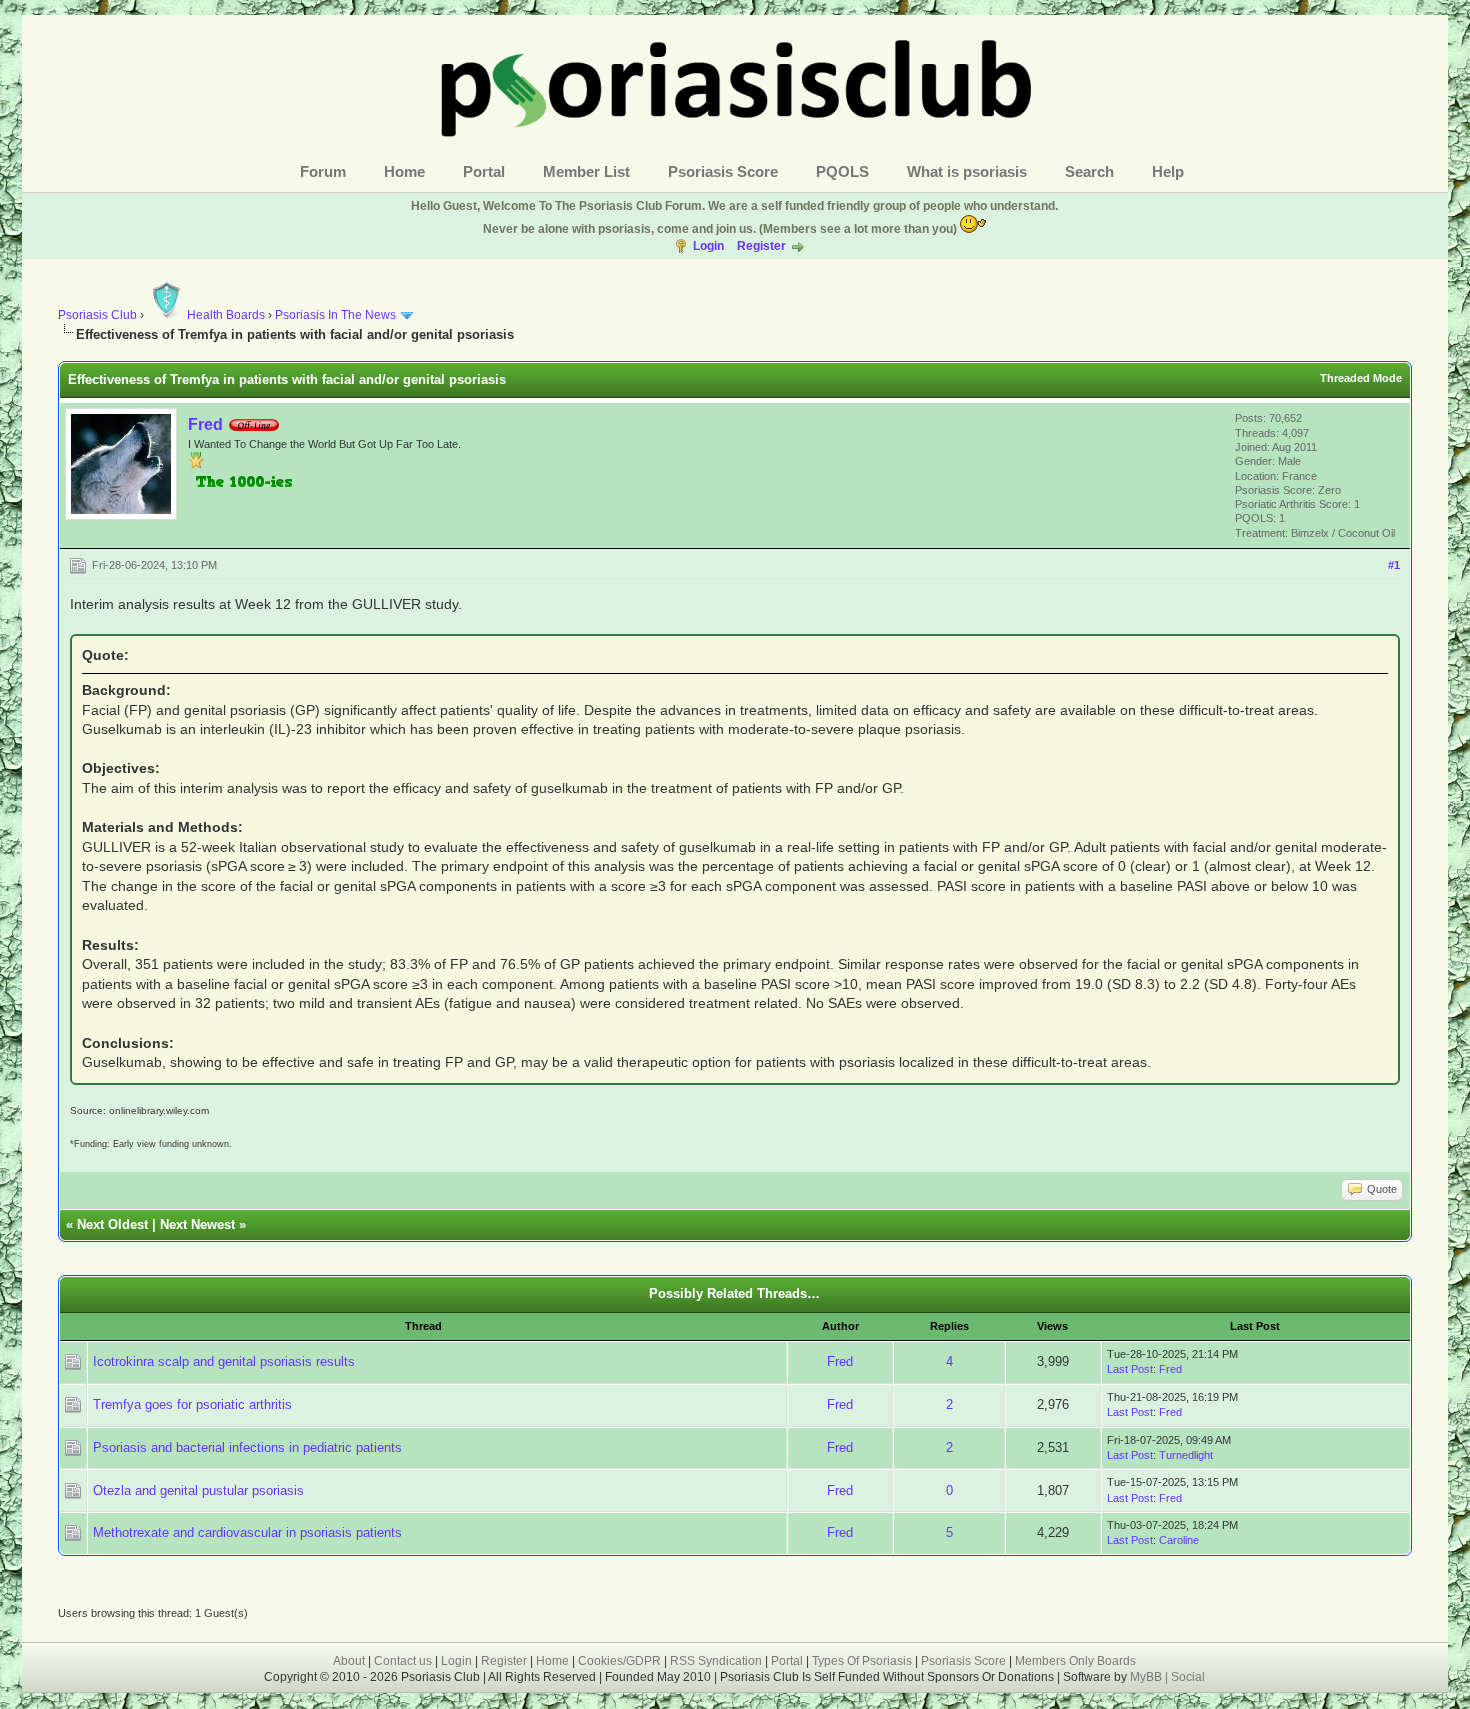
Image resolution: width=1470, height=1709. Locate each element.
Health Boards (226, 315)
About (349, 1661)
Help (1168, 171)
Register (761, 246)
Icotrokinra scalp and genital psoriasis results (224, 1361)
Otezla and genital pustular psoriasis (198, 1490)
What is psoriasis (967, 171)
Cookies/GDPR (619, 1661)
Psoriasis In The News (335, 315)
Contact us (403, 1661)
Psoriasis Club (97, 315)
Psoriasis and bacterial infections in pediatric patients (247, 1447)
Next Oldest (112, 1224)
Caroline (1179, 1540)
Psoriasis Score (723, 171)
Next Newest (197, 1224)
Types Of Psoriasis (862, 1661)
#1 (1394, 565)
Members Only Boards (1075, 1661)
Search (1089, 171)
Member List (586, 171)
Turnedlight (1186, 1455)
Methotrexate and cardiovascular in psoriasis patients (247, 1532)
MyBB (1147, 1677)
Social (1188, 1677)
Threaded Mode (1361, 378)
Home (404, 171)
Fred (205, 424)
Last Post (1130, 1369)
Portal (484, 171)
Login (708, 246)
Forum (323, 171)
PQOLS (842, 171)
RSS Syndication (716, 1661)
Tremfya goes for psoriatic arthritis (192, 1404)
